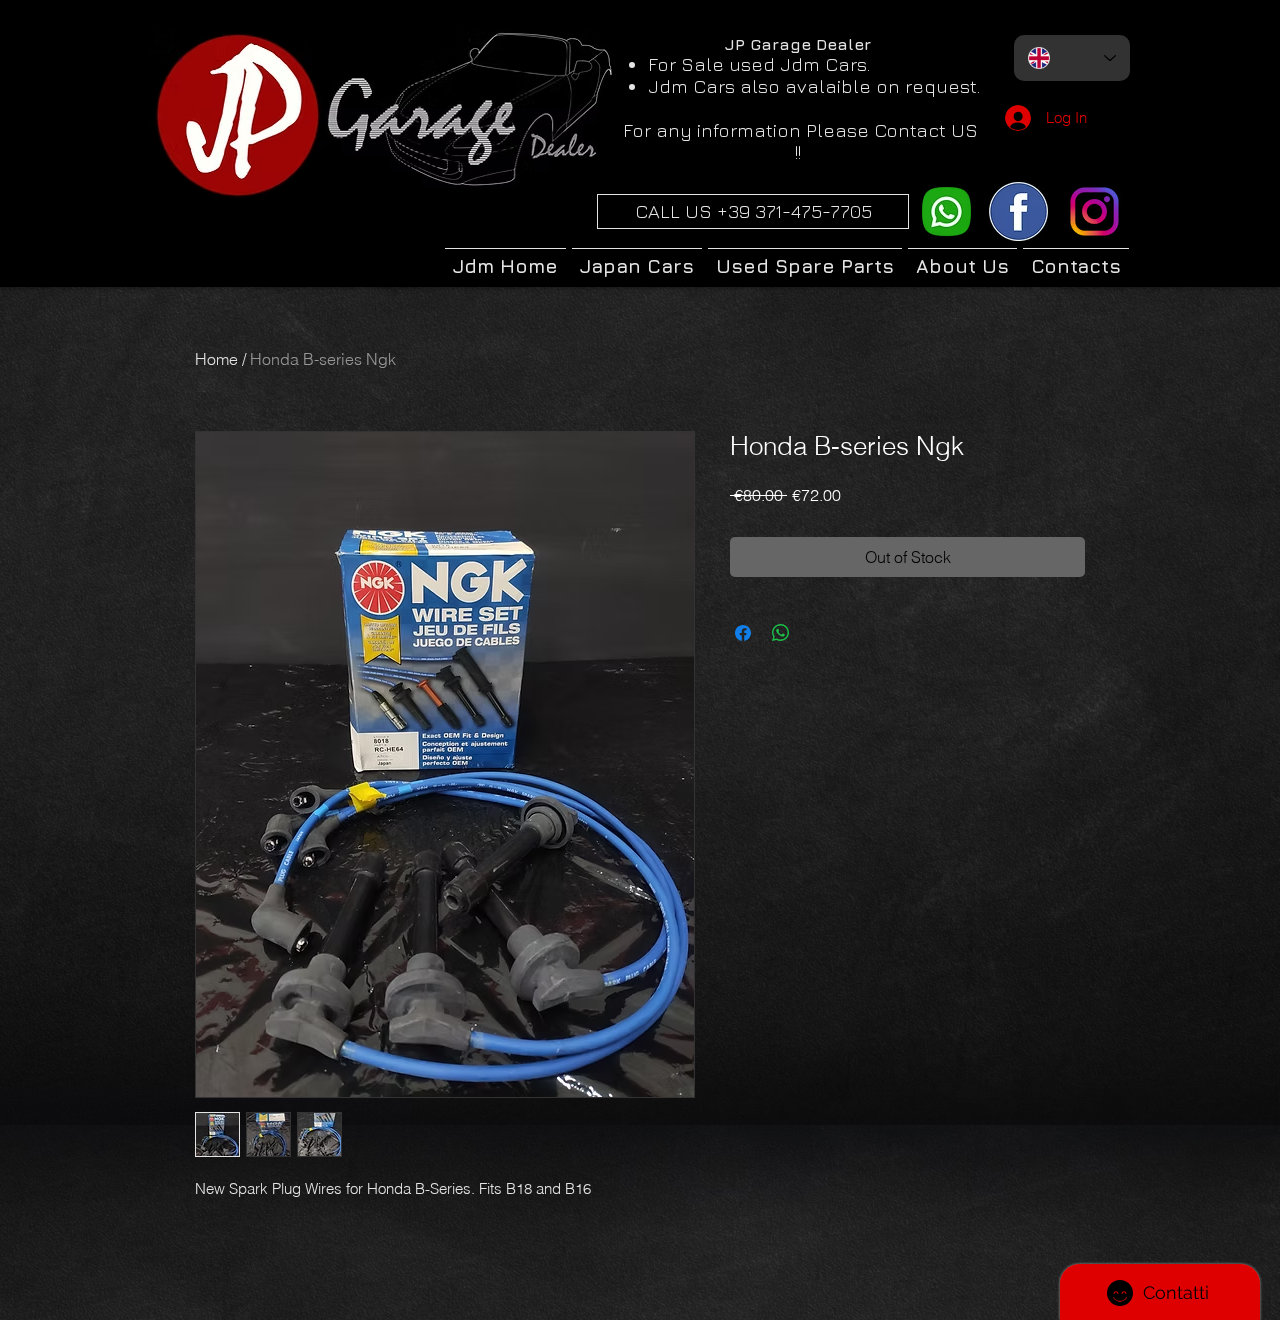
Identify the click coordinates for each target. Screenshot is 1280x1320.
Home (216, 359)
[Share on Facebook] (743, 633)
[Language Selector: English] (1072, 58)
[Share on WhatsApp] (781, 633)
